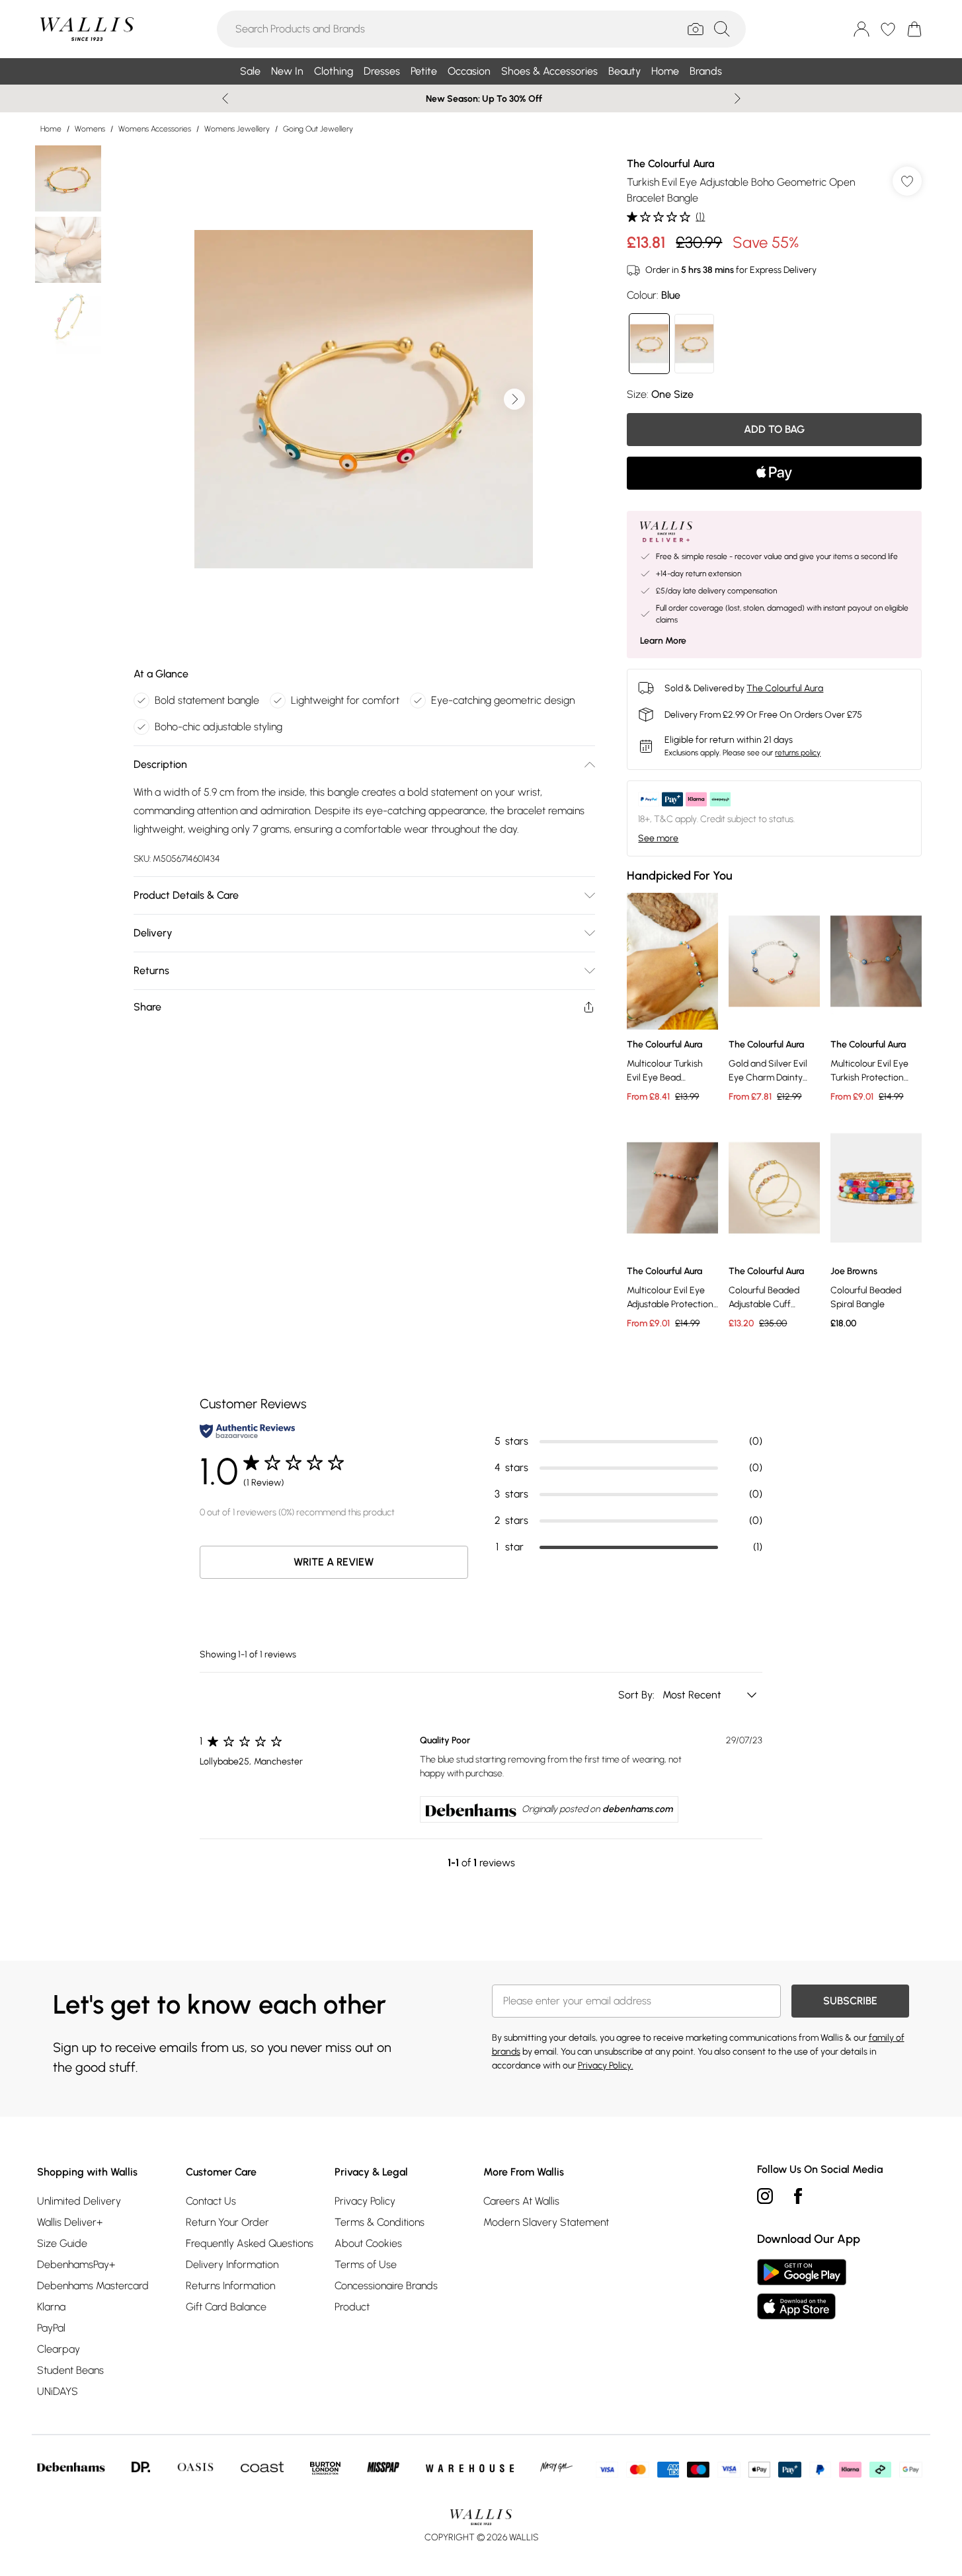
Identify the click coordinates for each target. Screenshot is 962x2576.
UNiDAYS (58, 2391)
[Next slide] (738, 98)
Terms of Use (366, 2264)
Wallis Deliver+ (70, 2222)
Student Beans (70, 2370)
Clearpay (59, 2349)
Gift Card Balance (226, 2307)
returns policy (798, 753)
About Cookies (368, 2243)
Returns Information (230, 2286)
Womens (90, 129)
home (51, 129)
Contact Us (211, 2201)
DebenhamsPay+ (76, 2264)
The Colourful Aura (670, 164)
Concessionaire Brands (386, 2286)
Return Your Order (227, 2222)
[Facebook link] (798, 2196)
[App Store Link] (802, 2289)
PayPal (51, 2328)
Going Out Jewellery (318, 129)
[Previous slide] (225, 98)
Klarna (51, 2307)
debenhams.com (637, 1809)
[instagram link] (765, 2196)
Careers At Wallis (521, 2201)
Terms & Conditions (380, 2222)
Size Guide (62, 2243)
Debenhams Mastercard (93, 2286)
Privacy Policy (365, 2201)
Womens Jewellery (237, 129)
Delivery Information (232, 2264)
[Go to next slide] (514, 399)
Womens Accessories (155, 129)
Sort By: (638, 1695)
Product (352, 2307)
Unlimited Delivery (79, 2201)
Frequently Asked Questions (250, 2243)
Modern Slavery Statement (546, 2222)
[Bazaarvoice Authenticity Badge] (247, 1431)
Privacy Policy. (606, 2065)
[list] (364, 399)
